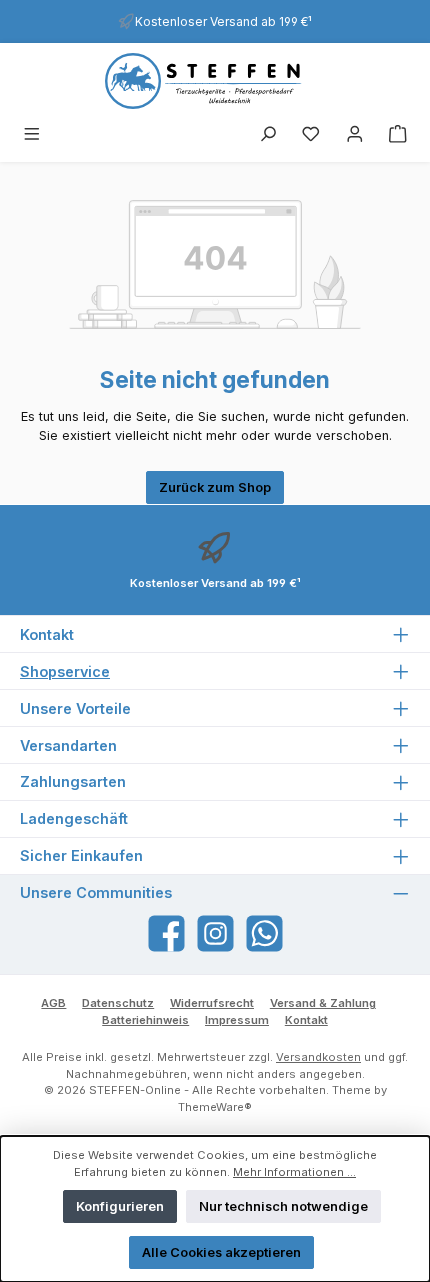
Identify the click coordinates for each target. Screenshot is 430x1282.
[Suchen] (268, 135)
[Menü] (32, 135)
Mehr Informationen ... (294, 1172)
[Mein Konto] (355, 135)
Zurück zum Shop (215, 487)
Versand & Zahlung (323, 1003)
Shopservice (65, 671)
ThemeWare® (215, 1107)
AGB (53, 1003)
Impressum (237, 1020)
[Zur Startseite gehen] (215, 81)
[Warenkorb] (398, 135)
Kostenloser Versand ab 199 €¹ (223, 21)
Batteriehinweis (145, 1020)
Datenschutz (118, 1003)
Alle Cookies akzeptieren (221, 1252)
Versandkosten (318, 1057)
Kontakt (306, 1020)
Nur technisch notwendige (283, 1206)
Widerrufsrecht (212, 1003)
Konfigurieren (120, 1206)
